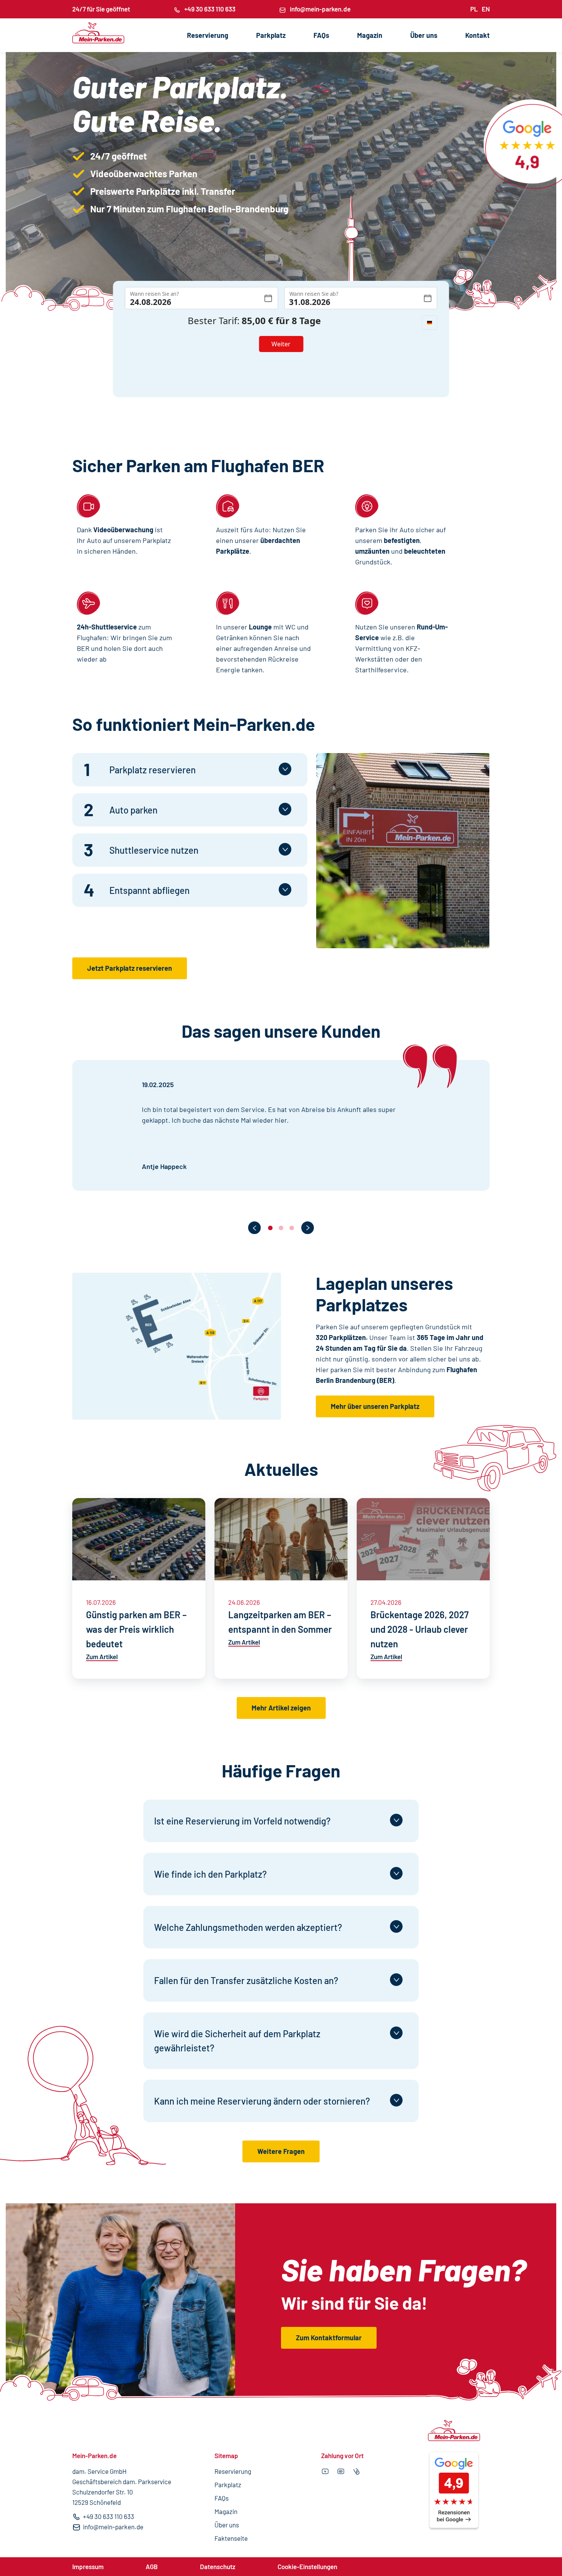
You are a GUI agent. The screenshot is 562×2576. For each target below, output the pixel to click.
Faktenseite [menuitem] (231, 2538)
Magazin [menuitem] (370, 35)
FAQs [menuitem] (321, 35)
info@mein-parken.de (320, 9)
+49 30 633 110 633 (210, 9)
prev (254, 1228)
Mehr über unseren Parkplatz (375, 1406)
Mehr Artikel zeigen (281, 1708)
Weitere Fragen (281, 2151)
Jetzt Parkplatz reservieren (130, 968)
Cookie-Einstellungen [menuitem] (307, 2566)
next (308, 1228)
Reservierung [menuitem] (208, 35)
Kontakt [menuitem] (478, 35)
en (486, 9)
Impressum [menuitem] (88, 2566)
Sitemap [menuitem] (226, 2455)
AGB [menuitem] (152, 2566)
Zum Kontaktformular (329, 2338)
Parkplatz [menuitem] (271, 35)
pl (474, 9)
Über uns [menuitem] (424, 35)
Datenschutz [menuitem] (218, 2566)
